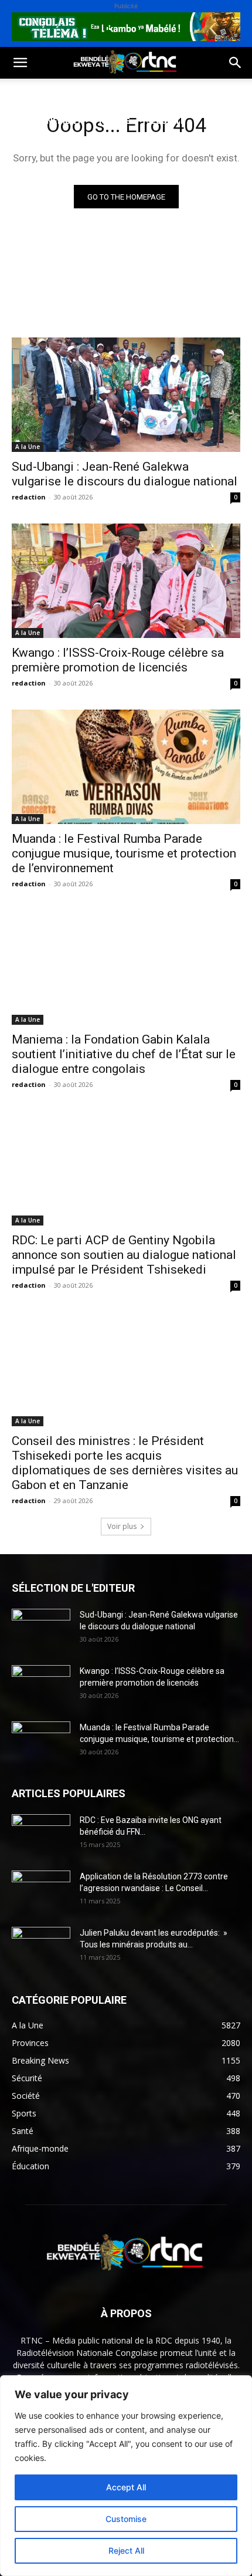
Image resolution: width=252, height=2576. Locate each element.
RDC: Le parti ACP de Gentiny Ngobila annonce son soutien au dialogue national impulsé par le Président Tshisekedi (124, 1255)
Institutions (39, 149)
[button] (20, 63)
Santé (178, 92)
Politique (31, 92)
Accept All (126, 2487)
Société (87, 92)
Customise (126, 2519)
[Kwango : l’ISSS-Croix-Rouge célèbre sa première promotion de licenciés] (126, 581)
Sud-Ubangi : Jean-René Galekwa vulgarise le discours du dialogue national (125, 474)
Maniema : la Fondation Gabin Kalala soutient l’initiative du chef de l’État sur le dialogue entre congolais (124, 1054)
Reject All (126, 2550)
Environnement (46, 121)
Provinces (108, 149)
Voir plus (122, 1526)
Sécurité (166, 121)
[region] (126, 2476)
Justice (114, 121)
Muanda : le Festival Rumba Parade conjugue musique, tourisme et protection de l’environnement (124, 853)
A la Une (28, 447)
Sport (134, 92)
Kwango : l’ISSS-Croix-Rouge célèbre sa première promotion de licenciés (118, 660)
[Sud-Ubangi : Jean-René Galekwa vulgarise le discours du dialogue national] (126, 395)
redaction (29, 497)
